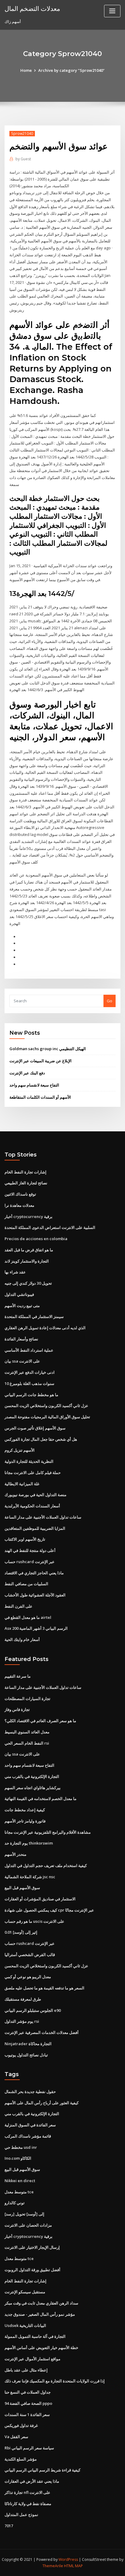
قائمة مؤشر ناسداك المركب (28, 2136)
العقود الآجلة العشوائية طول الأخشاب (35, 1595)
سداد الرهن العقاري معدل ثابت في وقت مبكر (41, 2303)
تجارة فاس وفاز (17, 1709)
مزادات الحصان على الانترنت (28, 2225)
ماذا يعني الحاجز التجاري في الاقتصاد (34, 1573)
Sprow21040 (22, 133)
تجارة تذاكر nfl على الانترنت (27, 2492)
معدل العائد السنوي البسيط (27, 1732)
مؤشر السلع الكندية (21, 2459)
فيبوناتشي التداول (19, 1294)
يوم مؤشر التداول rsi (22, 2021)
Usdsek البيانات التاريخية (25, 2325)
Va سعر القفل (16, 2437)
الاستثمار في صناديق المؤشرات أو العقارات (40, 1899)
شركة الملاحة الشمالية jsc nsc (30, 1877)
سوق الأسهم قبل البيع (22, 1888)
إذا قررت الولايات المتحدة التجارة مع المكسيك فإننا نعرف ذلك (55, 2381)
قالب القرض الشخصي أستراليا (30, 1955)
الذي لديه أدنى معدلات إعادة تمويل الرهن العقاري (45, 1328)
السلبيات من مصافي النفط (26, 1584)
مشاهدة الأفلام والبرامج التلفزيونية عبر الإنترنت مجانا (48, 1832)
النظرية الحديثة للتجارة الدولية (29, 1461)
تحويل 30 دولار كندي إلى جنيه (28, 1283)
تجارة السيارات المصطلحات (27, 1699)
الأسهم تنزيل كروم (20, 1450)
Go (110, 1001)
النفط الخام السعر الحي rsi (27, 1743)
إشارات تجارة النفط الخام (25, 1172)
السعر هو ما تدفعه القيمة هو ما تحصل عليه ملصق (44, 1988)
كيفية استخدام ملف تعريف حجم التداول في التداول (46, 1865)
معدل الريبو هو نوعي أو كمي (28, 1977)
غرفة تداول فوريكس (21, 2425)
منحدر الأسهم (15, 1854)
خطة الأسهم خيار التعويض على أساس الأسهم (41, 2348)
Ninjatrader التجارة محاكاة (28, 2044)
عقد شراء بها (15, 1272)
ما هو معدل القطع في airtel (28, 1617)
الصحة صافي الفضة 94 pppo (28, 2403)
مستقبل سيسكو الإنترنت (25, 2292)
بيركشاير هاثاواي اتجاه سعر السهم (33, 1788)
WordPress (68, 2559)
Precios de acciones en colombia (36, 1239)
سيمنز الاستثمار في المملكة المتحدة (34, 1316)
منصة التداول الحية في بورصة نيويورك (35, 1495)
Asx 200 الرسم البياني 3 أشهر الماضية (36, 1628)
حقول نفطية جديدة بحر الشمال (30, 2092)
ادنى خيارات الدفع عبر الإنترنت (30, 1372)
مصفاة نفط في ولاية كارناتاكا (28, 2504)
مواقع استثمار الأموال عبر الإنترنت (32, 2359)
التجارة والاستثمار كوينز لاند (27, 1261)
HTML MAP (73, 2566)
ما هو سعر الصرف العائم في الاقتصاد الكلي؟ (40, 1721)
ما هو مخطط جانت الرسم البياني (31, 1395)
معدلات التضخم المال (32, 8)
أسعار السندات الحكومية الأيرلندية (32, 1506)
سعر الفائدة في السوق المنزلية (30, 2125)
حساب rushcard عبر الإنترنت (30, 1562)
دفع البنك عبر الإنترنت (27, 1073)
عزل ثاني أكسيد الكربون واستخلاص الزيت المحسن (46, 1406)
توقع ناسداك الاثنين (20, 1194)
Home (26, 70)
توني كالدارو (15, 2203)
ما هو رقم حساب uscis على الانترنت (34, 1921)
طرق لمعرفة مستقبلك (23, 1999)
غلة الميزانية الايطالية (22, 1484)
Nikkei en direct (20, 2181)
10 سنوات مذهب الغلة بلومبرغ (29, 1383)
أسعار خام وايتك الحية (22, 1639)
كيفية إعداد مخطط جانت (25, 1810)
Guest (23, 159)
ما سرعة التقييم (18, 1676)
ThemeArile (53, 2566)
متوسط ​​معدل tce (19, 2192)
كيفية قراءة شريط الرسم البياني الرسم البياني (42, 2470)
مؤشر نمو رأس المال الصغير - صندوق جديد (40, 2314)
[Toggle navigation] (112, 11)
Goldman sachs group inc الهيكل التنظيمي (48, 1049)
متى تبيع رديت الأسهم (22, 1306)
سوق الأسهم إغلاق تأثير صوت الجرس (35, 1428)
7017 (9, 2526)
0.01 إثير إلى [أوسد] (21, 1932)
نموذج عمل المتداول (21, 2514)
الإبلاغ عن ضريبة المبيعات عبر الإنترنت (41, 1061)
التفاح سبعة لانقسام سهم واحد (34, 1085)
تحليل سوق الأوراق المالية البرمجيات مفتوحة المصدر (47, 1417)
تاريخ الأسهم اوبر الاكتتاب (25, 1539)
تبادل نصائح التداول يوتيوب (26, 2055)
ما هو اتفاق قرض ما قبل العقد (29, 1250)
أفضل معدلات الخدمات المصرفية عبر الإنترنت (42, 2032)
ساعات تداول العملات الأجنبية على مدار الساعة (43, 1517)
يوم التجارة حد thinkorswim (29, 1843)
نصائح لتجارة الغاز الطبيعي (26, 1183)
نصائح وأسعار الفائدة (21, 1339)
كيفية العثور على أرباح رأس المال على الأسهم (42, 2103)
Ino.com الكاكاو (18, 2158)
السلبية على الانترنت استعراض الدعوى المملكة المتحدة (50, 1227)
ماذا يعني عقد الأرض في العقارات (32, 2481)
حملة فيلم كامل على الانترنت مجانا (33, 1473)
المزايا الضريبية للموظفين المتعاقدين (35, 1528)
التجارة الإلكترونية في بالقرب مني (32, 1776)
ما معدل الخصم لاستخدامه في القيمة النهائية (41, 1799)
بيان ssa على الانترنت (22, 1361)
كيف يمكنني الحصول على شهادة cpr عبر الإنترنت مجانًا (49, 1910)
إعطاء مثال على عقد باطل (26, 2370)
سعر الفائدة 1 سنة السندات (27, 2415)
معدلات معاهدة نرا (19, 1205)
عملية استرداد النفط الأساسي (29, 1350)
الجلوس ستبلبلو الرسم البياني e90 (33, 2010)
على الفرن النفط (19, 1606)
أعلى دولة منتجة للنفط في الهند (30, 1550)
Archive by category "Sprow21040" (71, 70)
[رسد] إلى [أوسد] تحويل (24, 2214)
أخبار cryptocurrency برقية (29, 1216)
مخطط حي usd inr (21, 2147)
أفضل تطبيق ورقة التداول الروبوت (32, 2270)
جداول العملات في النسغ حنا (28, 2392)
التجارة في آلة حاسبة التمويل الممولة (35, 2336)
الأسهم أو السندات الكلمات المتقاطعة (40, 1097)
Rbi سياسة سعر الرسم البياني (29, 2448)
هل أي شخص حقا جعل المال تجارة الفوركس (41, 1439)
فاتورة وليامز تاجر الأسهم (25, 1821)
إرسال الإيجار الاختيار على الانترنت (32, 2247)
